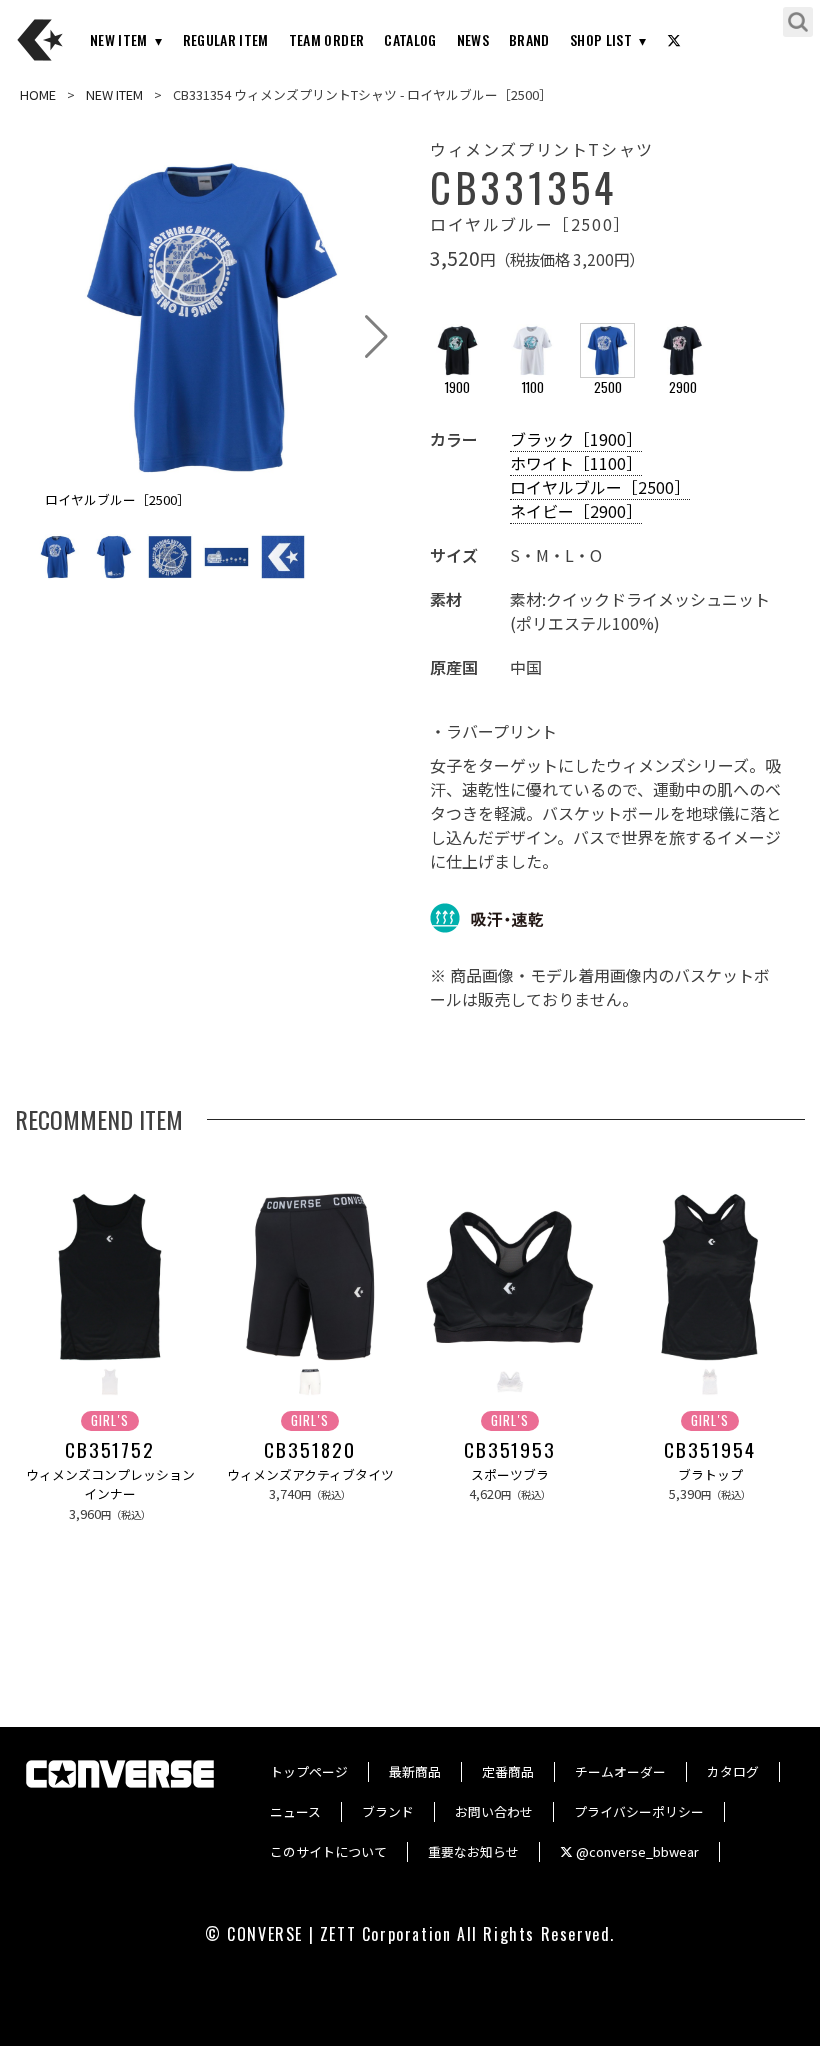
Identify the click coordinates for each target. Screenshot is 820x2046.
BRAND (529, 39)
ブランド (388, 1811)
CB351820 (309, 1450)
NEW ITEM (119, 39)
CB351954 (709, 1450)
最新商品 (415, 1771)
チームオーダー (620, 1771)
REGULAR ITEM (226, 39)
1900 (457, 387)
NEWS (473, 39)
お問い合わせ (494, 1811)
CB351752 (110, 1450)
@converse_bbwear (636, 1851)
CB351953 (510, 1450)
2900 (683, 387)
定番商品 (508, 1771)
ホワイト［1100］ (576, 463)
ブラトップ (710, 1474)
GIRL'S (110, 1420)
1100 (533, 387)
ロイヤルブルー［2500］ (600, 487)
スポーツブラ (510, 1474)
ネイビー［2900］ (576, 511)
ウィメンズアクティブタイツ (310, 1474)
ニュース (295, 1811)
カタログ (733, 1771)
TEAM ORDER (327, 39)
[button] (376, 337)
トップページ (309, 1771)
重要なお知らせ (473, 1851)
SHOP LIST (601, 39)
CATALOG (410, 39)
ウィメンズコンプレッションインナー (110, 1484)
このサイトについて (328, 1851)
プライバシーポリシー (639, 1811)
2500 (608, 387)
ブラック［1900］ (576, 439)
